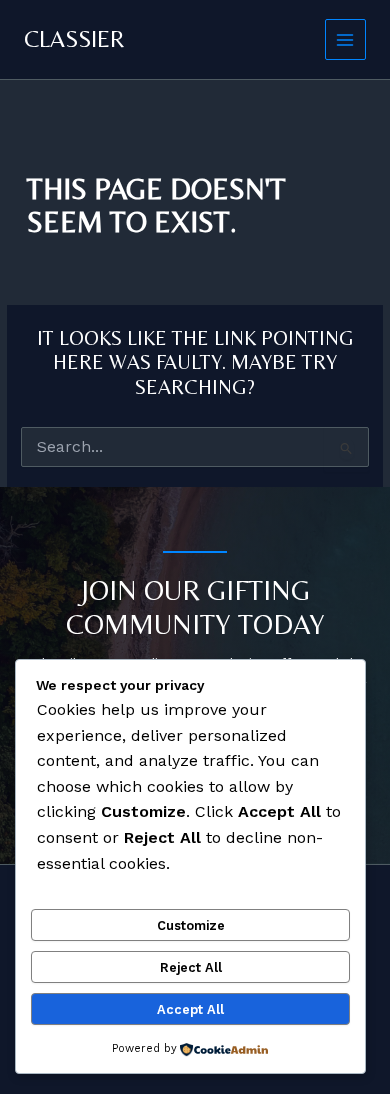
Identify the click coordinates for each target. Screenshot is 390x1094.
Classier (74, 38)
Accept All (190, 1009)
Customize (191, 925)
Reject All (191, 967)
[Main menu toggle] (345, 39)
